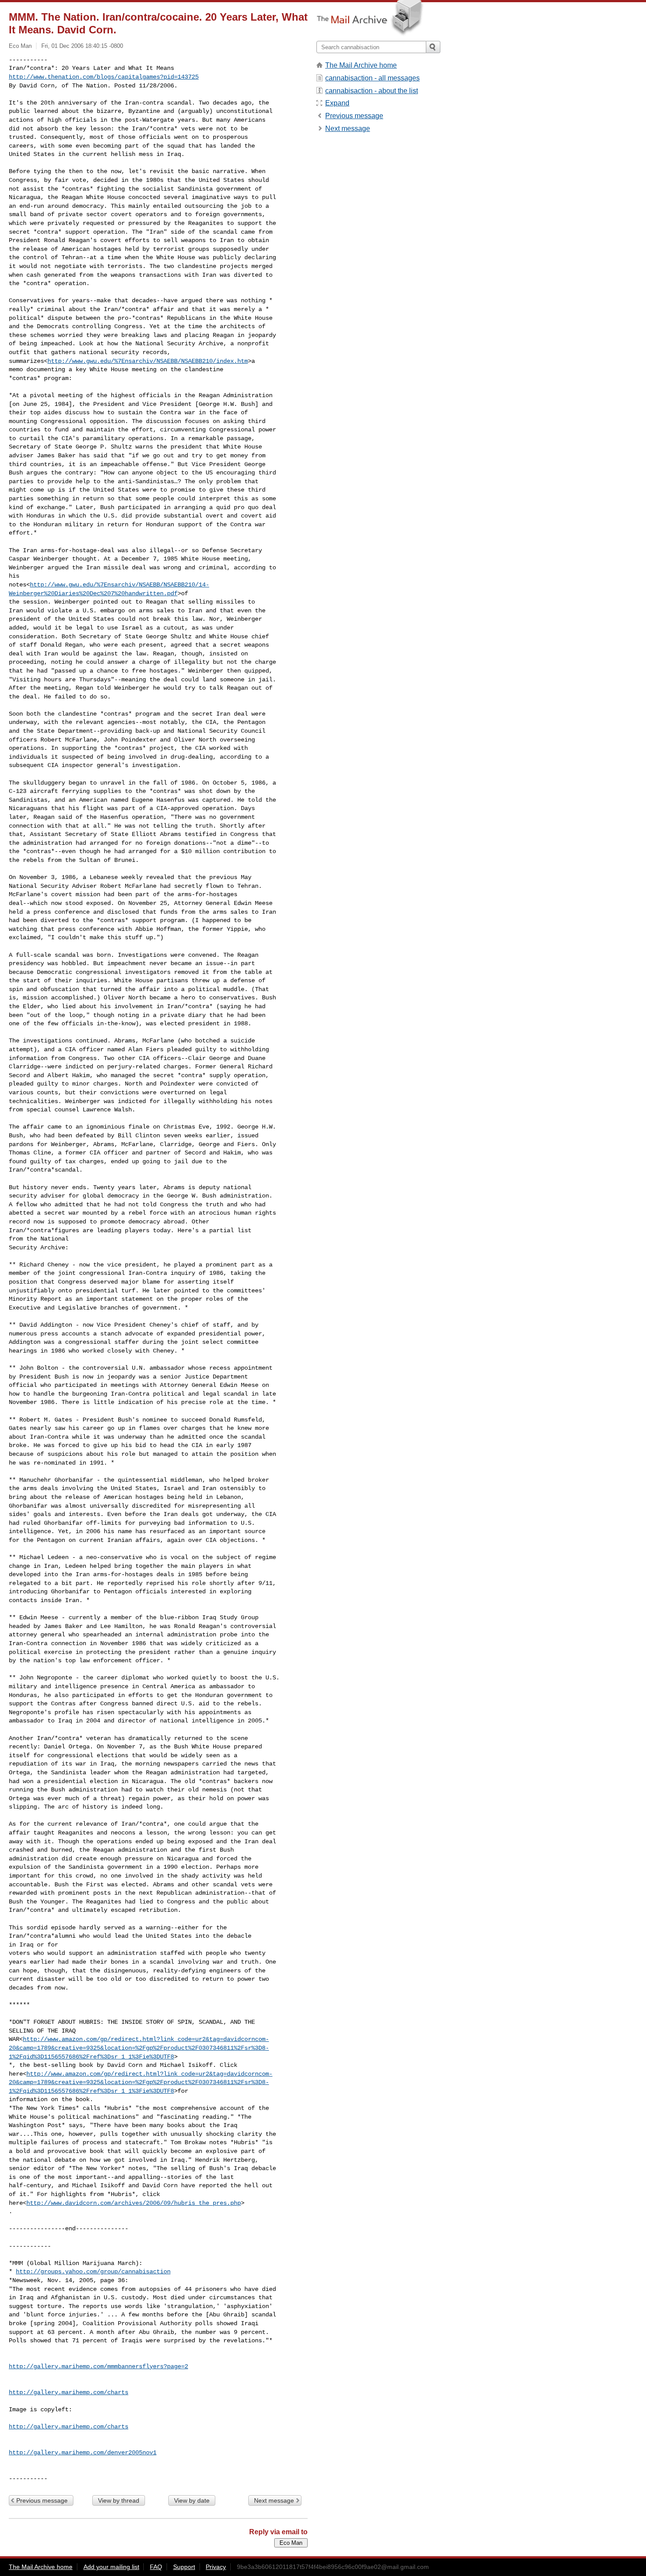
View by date (192, 2500)
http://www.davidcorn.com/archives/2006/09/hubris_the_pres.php (134, 2203)
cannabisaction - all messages (372, 78)
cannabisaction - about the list (372, 91)
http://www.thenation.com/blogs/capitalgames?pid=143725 (104, 77)
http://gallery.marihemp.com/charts (69, 2392)
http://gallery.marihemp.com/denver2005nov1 (83, 2453)
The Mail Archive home (361, 65)
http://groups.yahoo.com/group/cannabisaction (93, 2272)
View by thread (119, 2500)
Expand (337, 103)
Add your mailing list (111, 2567)
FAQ (156, 2567)
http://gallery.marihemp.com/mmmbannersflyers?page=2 (98, 2366)
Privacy (216, 2567)
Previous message (42, 2500)
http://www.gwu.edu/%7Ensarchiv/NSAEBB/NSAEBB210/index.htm (148, 361)
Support (184, 2567)
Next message (274, 2500)
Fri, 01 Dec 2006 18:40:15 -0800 (82, 46)
